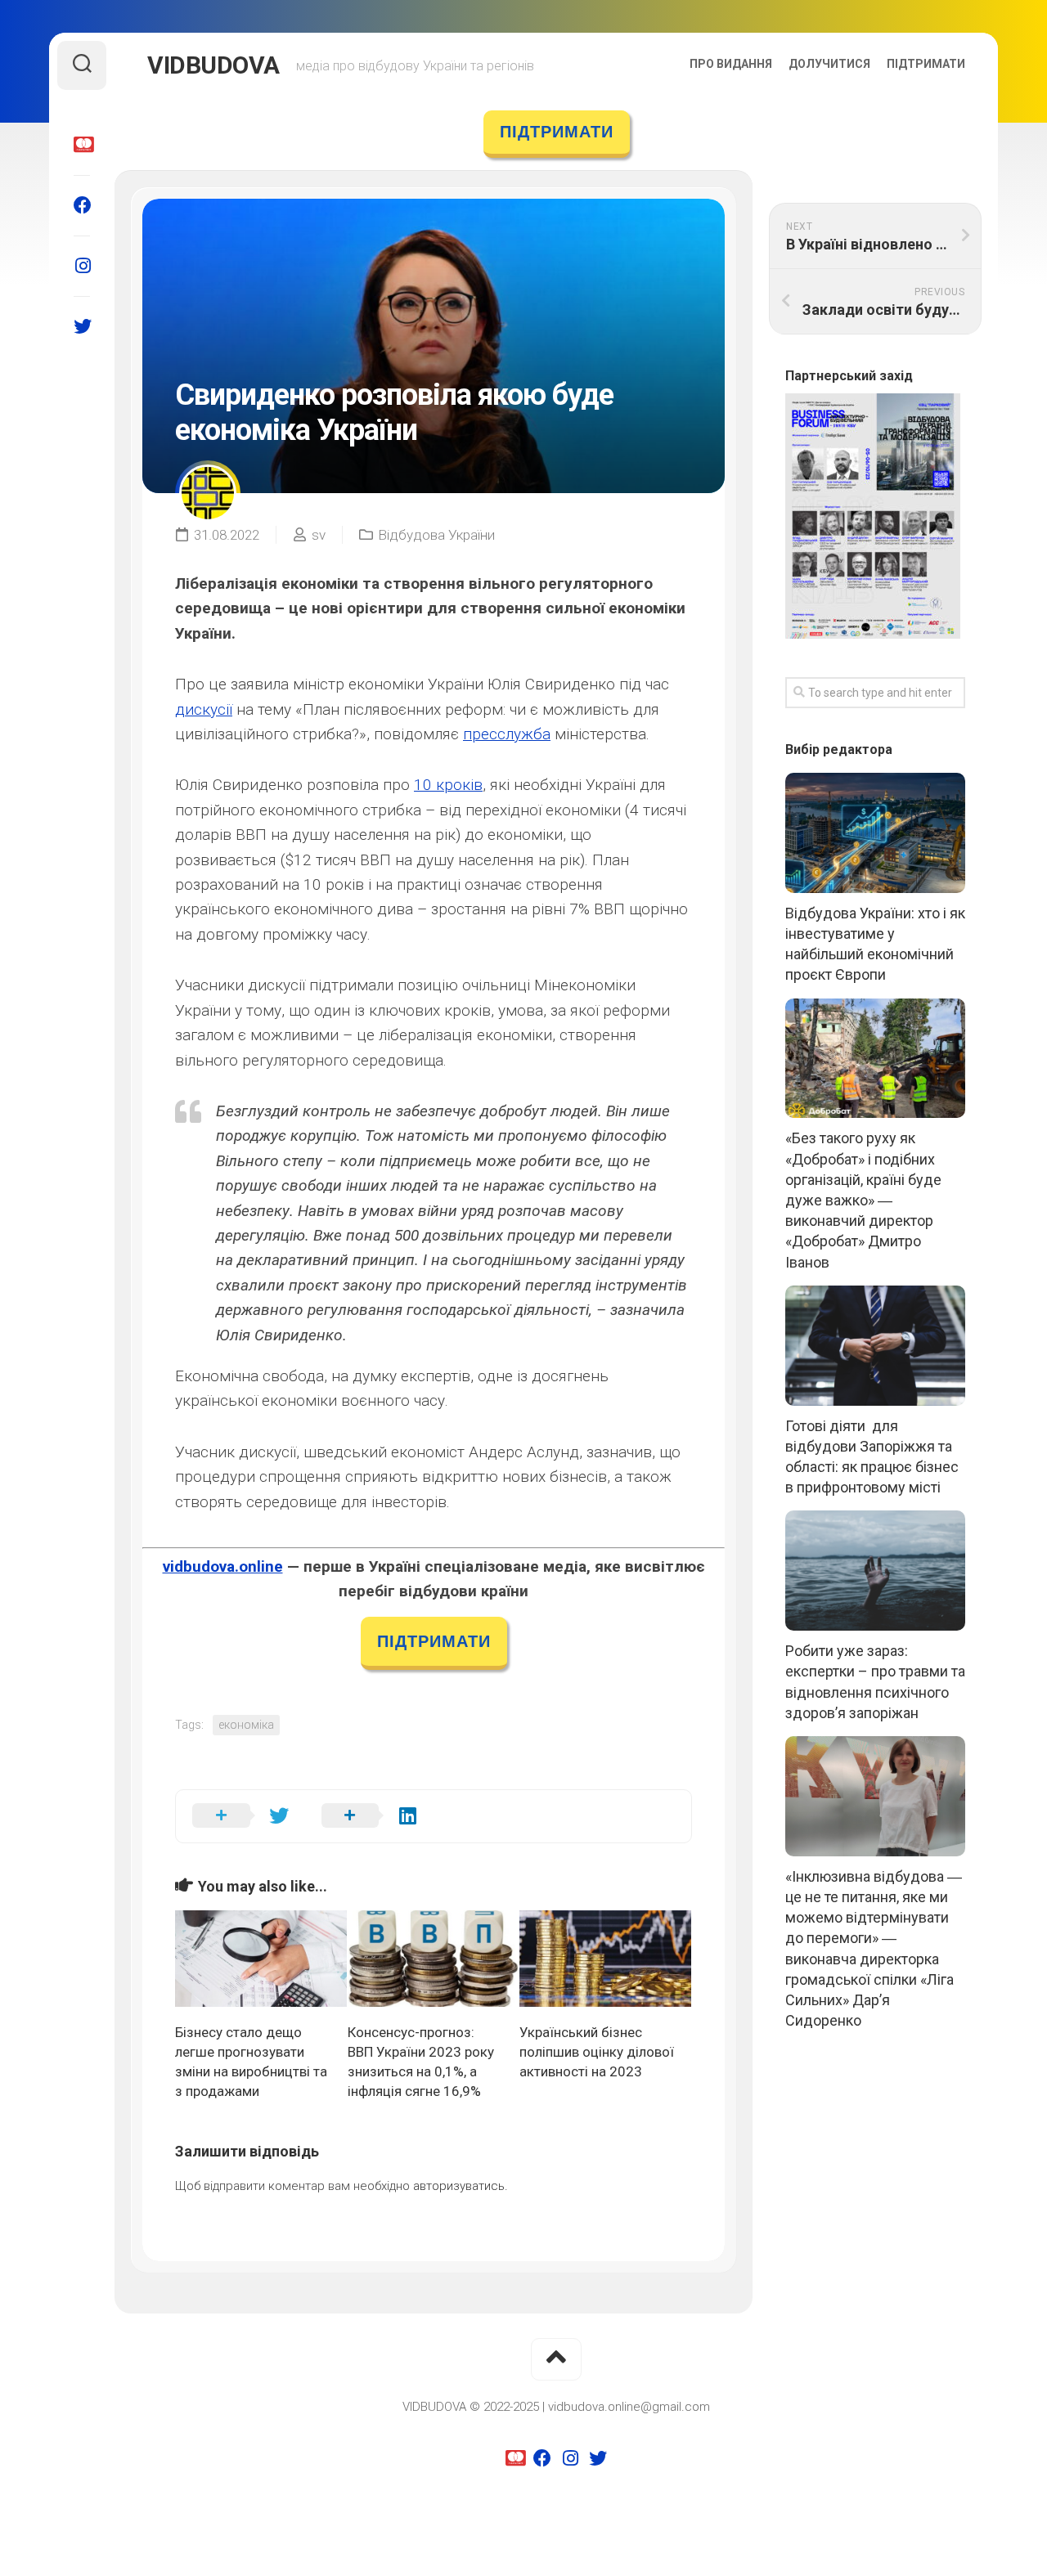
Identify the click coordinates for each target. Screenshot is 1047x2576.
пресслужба (507, 734)
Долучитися (829, 64)
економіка (246, 1725)
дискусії (204, 709)
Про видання (731, 64)
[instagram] (82, 266)
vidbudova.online (223, 1566)
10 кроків (448, 785)
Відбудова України (436, 535)
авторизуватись (459, 2186)
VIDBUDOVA (213, 65)
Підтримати (926, 64)
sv (319, 535)
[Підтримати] (82, 145)
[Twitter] (82, 326)
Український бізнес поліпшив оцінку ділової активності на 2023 (597, 2052)
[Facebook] (82, 205)
